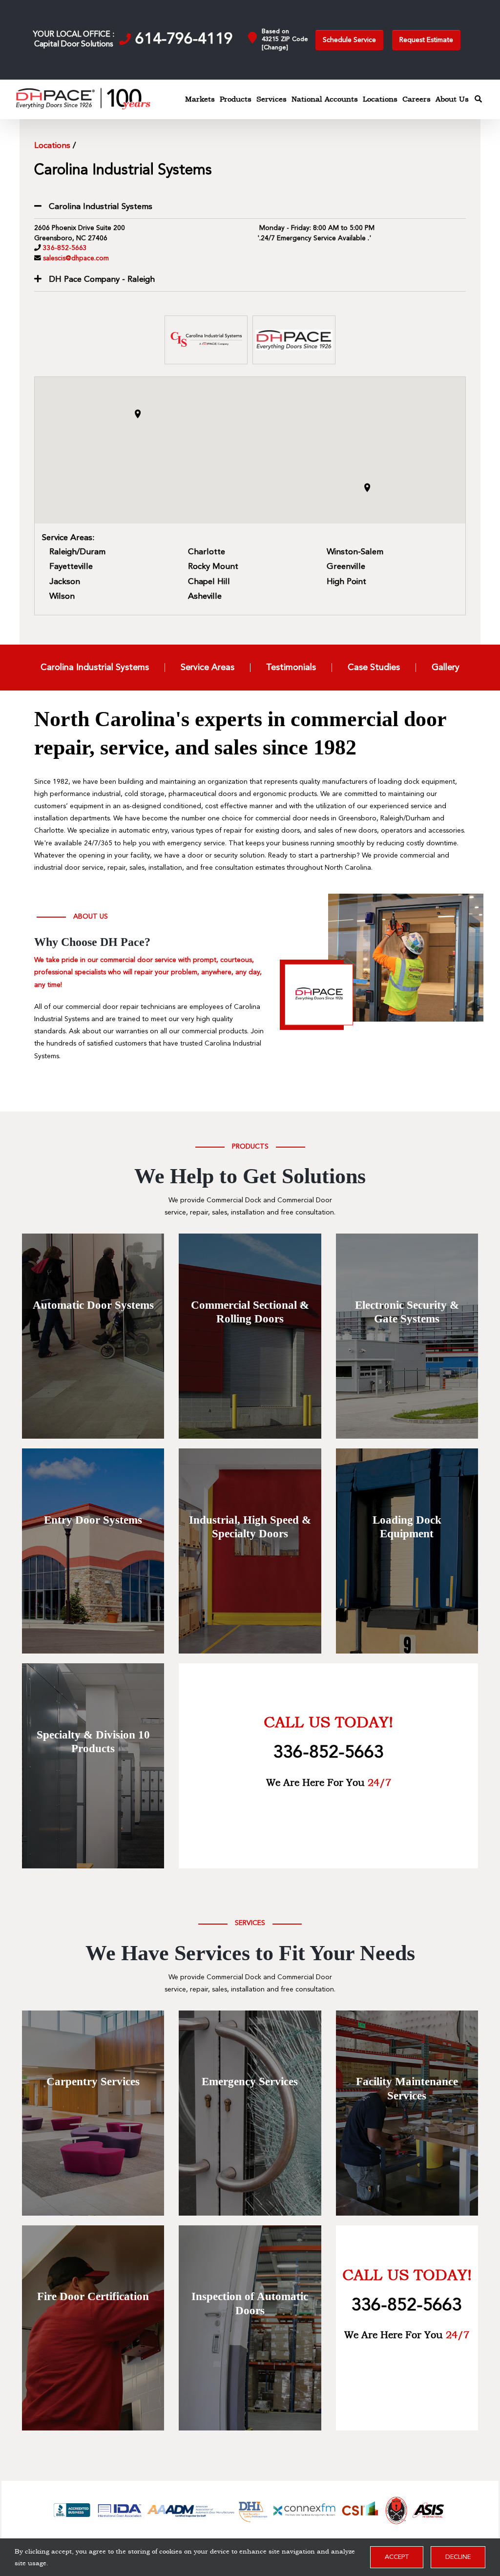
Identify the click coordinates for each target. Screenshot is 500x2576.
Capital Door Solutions (74, 44)
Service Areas (208, 668)
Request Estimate (426, 40)
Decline (458, 2557)
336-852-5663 (65, 248)
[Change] (275, 48)
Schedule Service (349, 40)
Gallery (446, 668)
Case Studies (374, 668)
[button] (138, 414)
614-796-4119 (184, 40)
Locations (52, 146)
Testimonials (291, 668)
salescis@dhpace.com (76, 259)
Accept (397, 2557)
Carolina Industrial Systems (95, 668)
